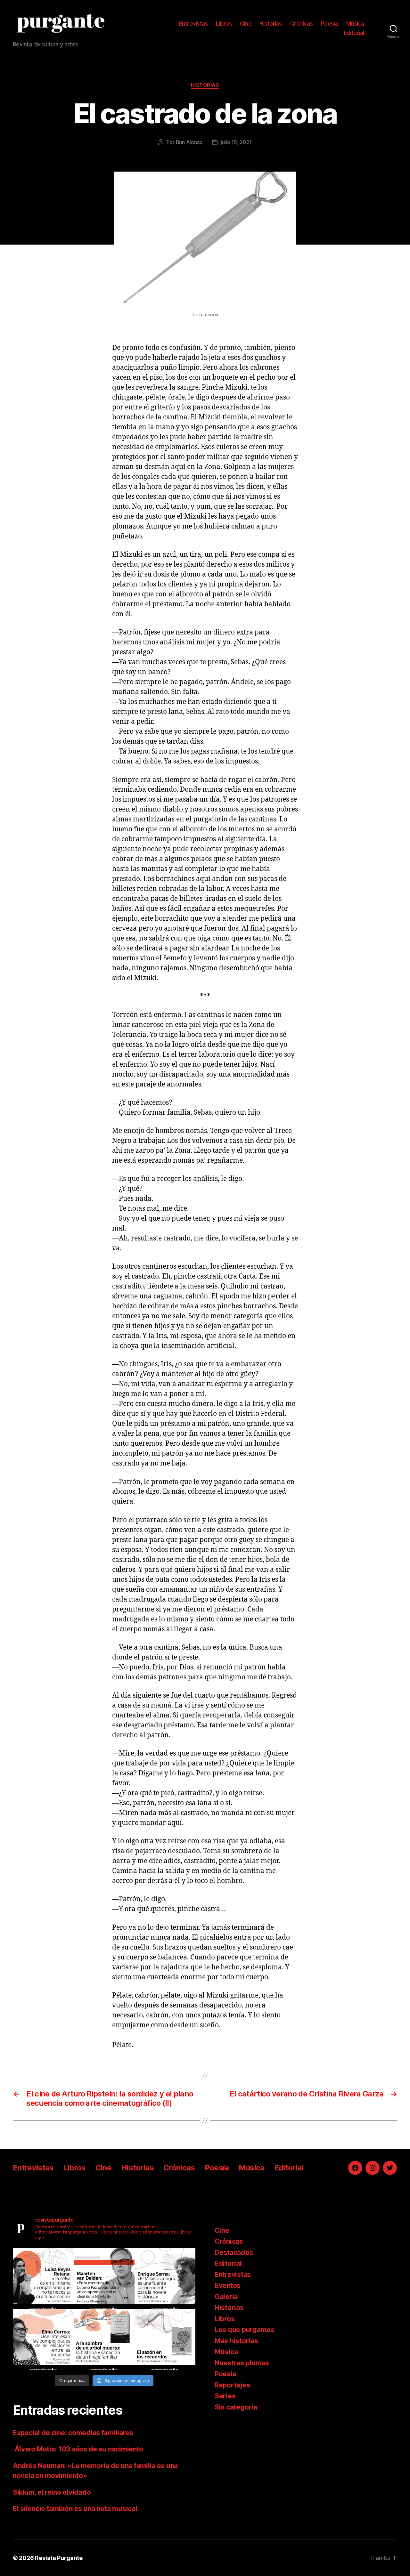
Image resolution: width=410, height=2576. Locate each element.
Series (225, 2396)
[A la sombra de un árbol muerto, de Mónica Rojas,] (104, 2339)
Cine (246, 24)
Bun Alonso (189, 142)
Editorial (354, 33)
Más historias (236, 2341)
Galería (226, 2297)
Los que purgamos (245, 2330)
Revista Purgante (59, 2558)
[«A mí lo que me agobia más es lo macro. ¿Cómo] (43, 2279)
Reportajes (232, 2385)
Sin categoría (236, 2407)
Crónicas (302, 24)
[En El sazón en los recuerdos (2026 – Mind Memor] (165, 2339)
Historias (271, 24)
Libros (224, 24)
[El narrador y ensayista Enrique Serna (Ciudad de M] (165, 2279)
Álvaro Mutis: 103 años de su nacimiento (79, 2449)
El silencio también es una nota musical (75, 2509)
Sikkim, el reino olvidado (52, 2492)
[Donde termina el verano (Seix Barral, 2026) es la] (43, 2339)
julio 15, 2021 (236, 142)
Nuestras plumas (242, 2363)
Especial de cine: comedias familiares (73, 2433)
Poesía (330, 24)
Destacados (234, 2253)
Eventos (228, 2285)
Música (355, 24)
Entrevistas (194, 24)
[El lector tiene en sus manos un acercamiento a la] (104, 2279)
